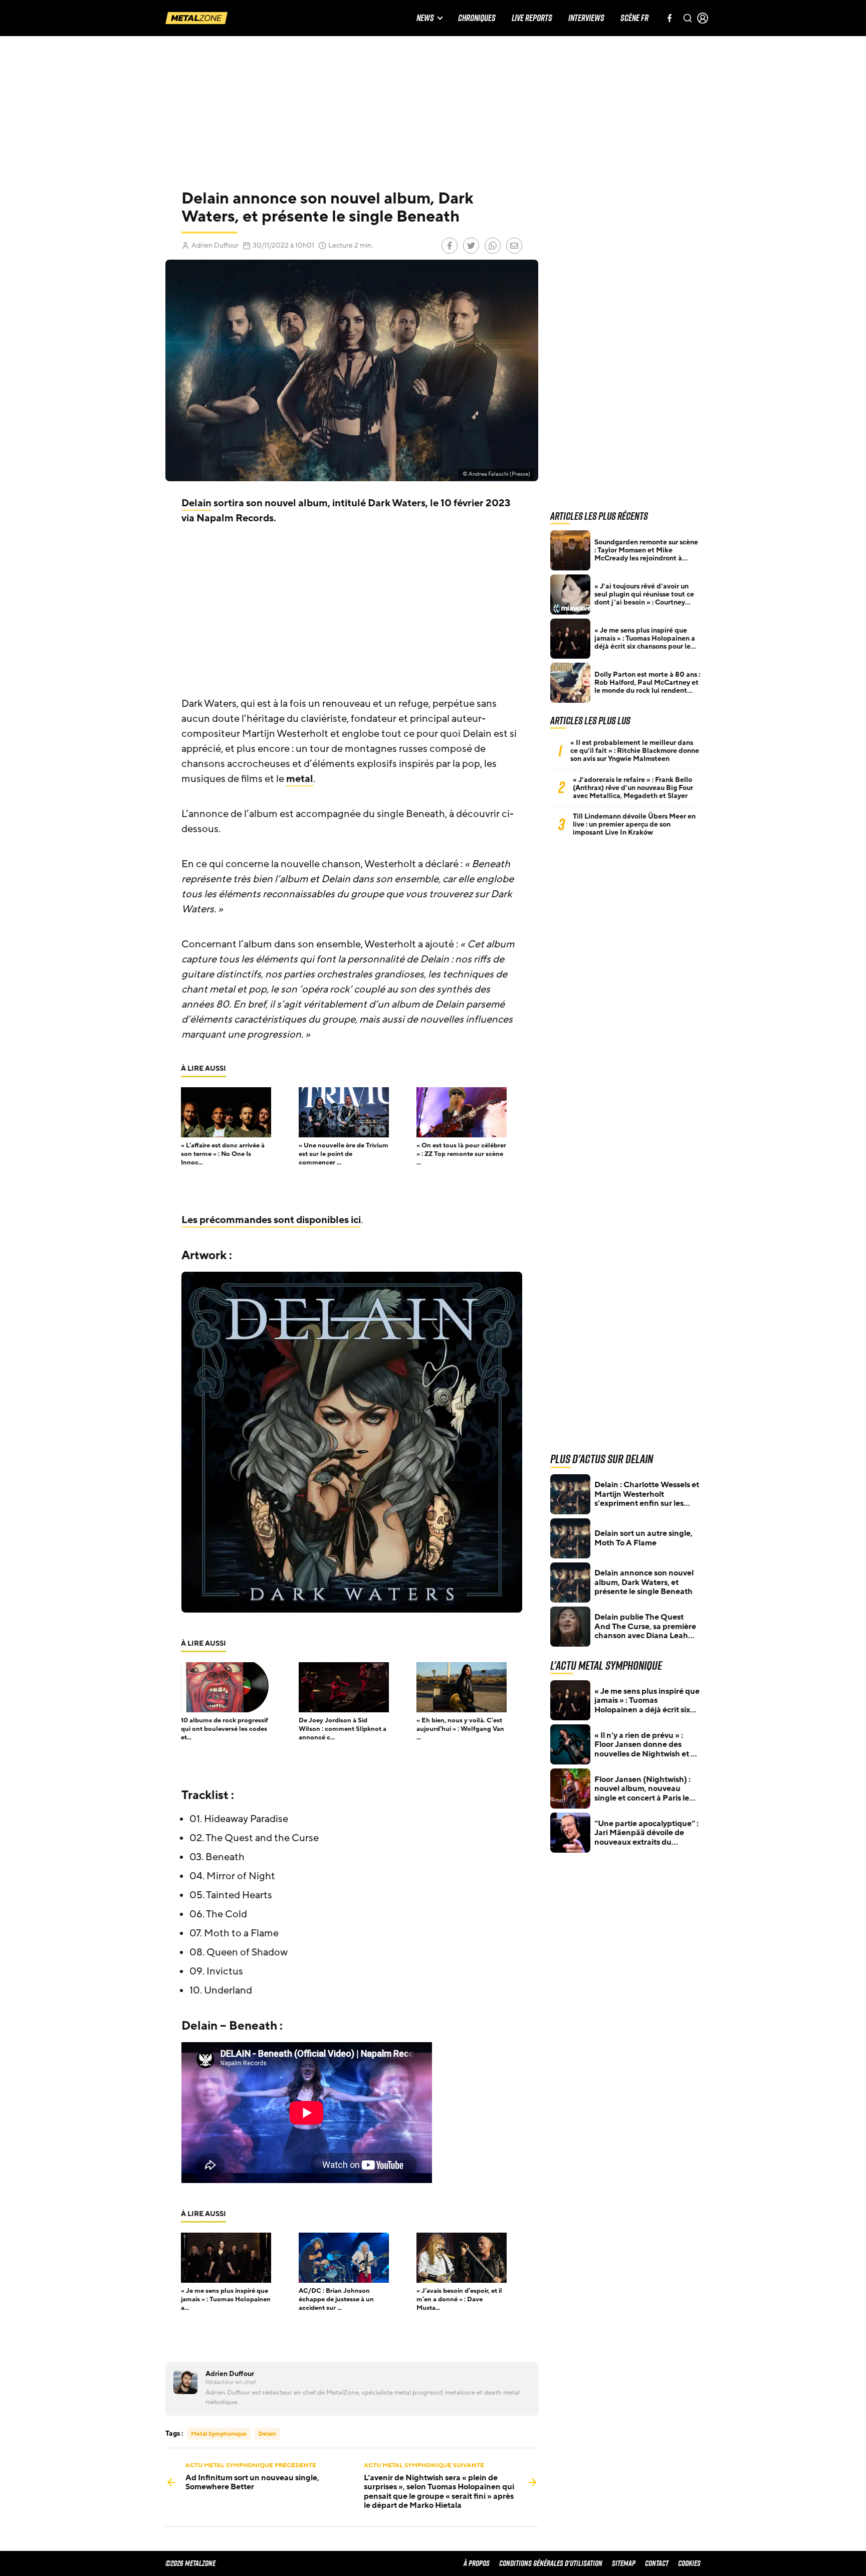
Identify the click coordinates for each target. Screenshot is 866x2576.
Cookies (689, 2563)
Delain (196, 503)
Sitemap (624, 2563)
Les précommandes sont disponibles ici (271, 1220)
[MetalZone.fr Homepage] (196, 18)
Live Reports (532, 18)
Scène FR (634, 18)
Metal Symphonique (219, 2434)
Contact (657, 2563)
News (425, 18)
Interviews (586, 18)
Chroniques (477, 18)
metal (300, 779)
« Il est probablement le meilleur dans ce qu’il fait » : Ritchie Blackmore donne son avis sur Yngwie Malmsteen (635, 751)
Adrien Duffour (215, 245)
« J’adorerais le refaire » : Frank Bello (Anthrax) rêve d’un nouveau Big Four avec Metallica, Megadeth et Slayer (633, 788)
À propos (477, 2563)
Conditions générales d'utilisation (551, 2563)
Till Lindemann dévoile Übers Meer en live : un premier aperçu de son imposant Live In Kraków (634, 825)
